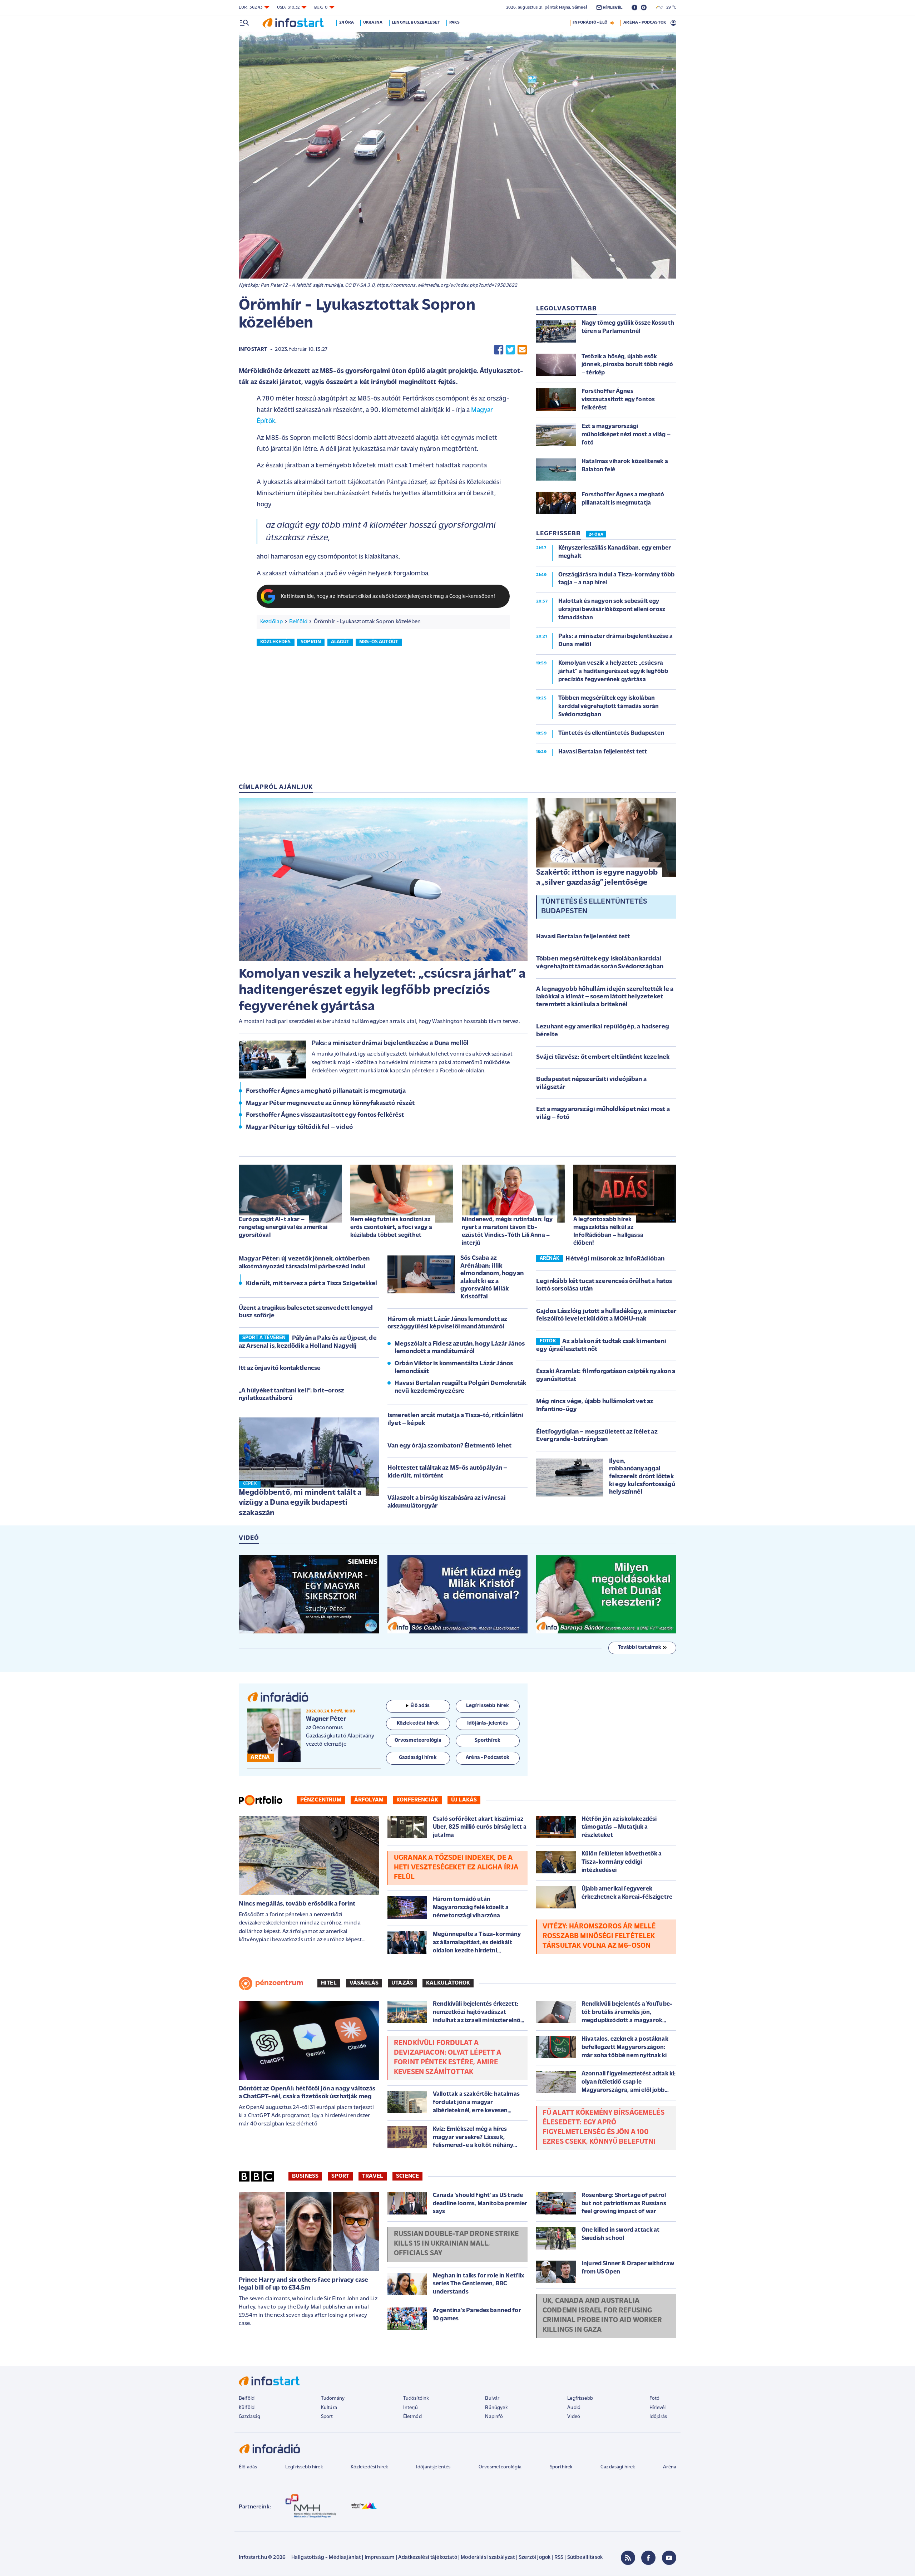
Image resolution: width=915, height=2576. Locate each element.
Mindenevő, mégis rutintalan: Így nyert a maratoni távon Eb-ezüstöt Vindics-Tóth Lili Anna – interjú (507, 1231)
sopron (311, 642)
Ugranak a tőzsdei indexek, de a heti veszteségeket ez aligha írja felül (456, 1868)
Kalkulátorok (448, 1983)
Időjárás (658, 2417)
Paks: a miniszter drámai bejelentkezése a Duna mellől (390, 1043)
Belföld (298, 622)
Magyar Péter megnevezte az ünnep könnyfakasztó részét (330, 1103)
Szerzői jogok (535, 2558)
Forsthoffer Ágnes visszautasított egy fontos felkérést (325, 1115)
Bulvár (492, 2398)
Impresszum (380, 2558)
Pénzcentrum (321, 1800)
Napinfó (494, 2417)
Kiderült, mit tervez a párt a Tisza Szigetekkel (312, 1284)
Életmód (412, 2417)
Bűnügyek (496, 2408)
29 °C (670, 8)
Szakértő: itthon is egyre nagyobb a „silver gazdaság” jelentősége (597, 878)
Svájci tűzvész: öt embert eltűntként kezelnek (603, 1057)
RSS (559, 2558)
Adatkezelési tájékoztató (428, 2558)
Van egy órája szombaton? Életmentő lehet (449, 1446)
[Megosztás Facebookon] (499, 350)
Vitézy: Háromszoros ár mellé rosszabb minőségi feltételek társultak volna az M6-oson (599, 1936)
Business (305, 2176)
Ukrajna (373, 23)
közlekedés (276, 642)
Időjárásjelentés (433, 2467)
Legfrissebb (580, 2398)
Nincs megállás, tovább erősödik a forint (297, 1904)
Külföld (247, 2408)
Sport (340, 2176)
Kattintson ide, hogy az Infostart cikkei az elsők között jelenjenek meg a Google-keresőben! (388, 597)
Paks (454, 23)
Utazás (402, 1983)
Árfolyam (369, 1800)
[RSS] (628, 2558)
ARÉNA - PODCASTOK (645, 23)
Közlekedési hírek (369, 2467)
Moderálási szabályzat (488, 2558)
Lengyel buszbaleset (416, 23)
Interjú (410, 2408)
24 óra (347, 23)
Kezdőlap (271, 622)
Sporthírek (561, 2467)
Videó (574, 2417)
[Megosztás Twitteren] (510, 350)
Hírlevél (657, 2408)
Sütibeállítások (585, 2558)
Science (407, 2176)
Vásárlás (364, 1983)
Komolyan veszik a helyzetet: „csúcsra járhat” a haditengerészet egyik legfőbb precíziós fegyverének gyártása (382, 990)
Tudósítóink (416, 2398)
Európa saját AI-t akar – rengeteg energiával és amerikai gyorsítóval (283, 1227)
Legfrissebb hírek (304, 2467)
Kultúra (329, 2408)
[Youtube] (669, 2558)
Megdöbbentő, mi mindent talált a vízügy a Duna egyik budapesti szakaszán (300, 1503)
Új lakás (464, 1800)
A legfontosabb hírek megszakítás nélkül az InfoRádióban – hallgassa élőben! (608, 1231)
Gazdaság (249, 2417)
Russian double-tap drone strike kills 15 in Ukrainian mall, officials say (456, 2244)
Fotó (655, 2398)
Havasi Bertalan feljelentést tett (583, 937)
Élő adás (420, 1706)
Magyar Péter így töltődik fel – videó (299, 1127)
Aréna (670, 2467)
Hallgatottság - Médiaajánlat (326, 2558)
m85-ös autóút (379, 642)
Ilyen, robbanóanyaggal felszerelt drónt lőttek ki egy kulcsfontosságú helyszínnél (642, 1477)
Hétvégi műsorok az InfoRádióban (615, 1259)
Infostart (253, 350)
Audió (574, 2408)
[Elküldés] (522, 350)
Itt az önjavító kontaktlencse (280, 1368)
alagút (340, 642)
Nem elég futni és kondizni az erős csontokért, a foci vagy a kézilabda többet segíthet (391, 1227)
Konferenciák (417, 1800)
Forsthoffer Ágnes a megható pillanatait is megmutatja (326, 1091)
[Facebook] (648, 2558)
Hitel (329, 1983)
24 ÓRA (596, 535)
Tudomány (333, 2398)
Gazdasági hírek (618, 2467)
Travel (373, 2176)
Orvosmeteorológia (500, 2467)
